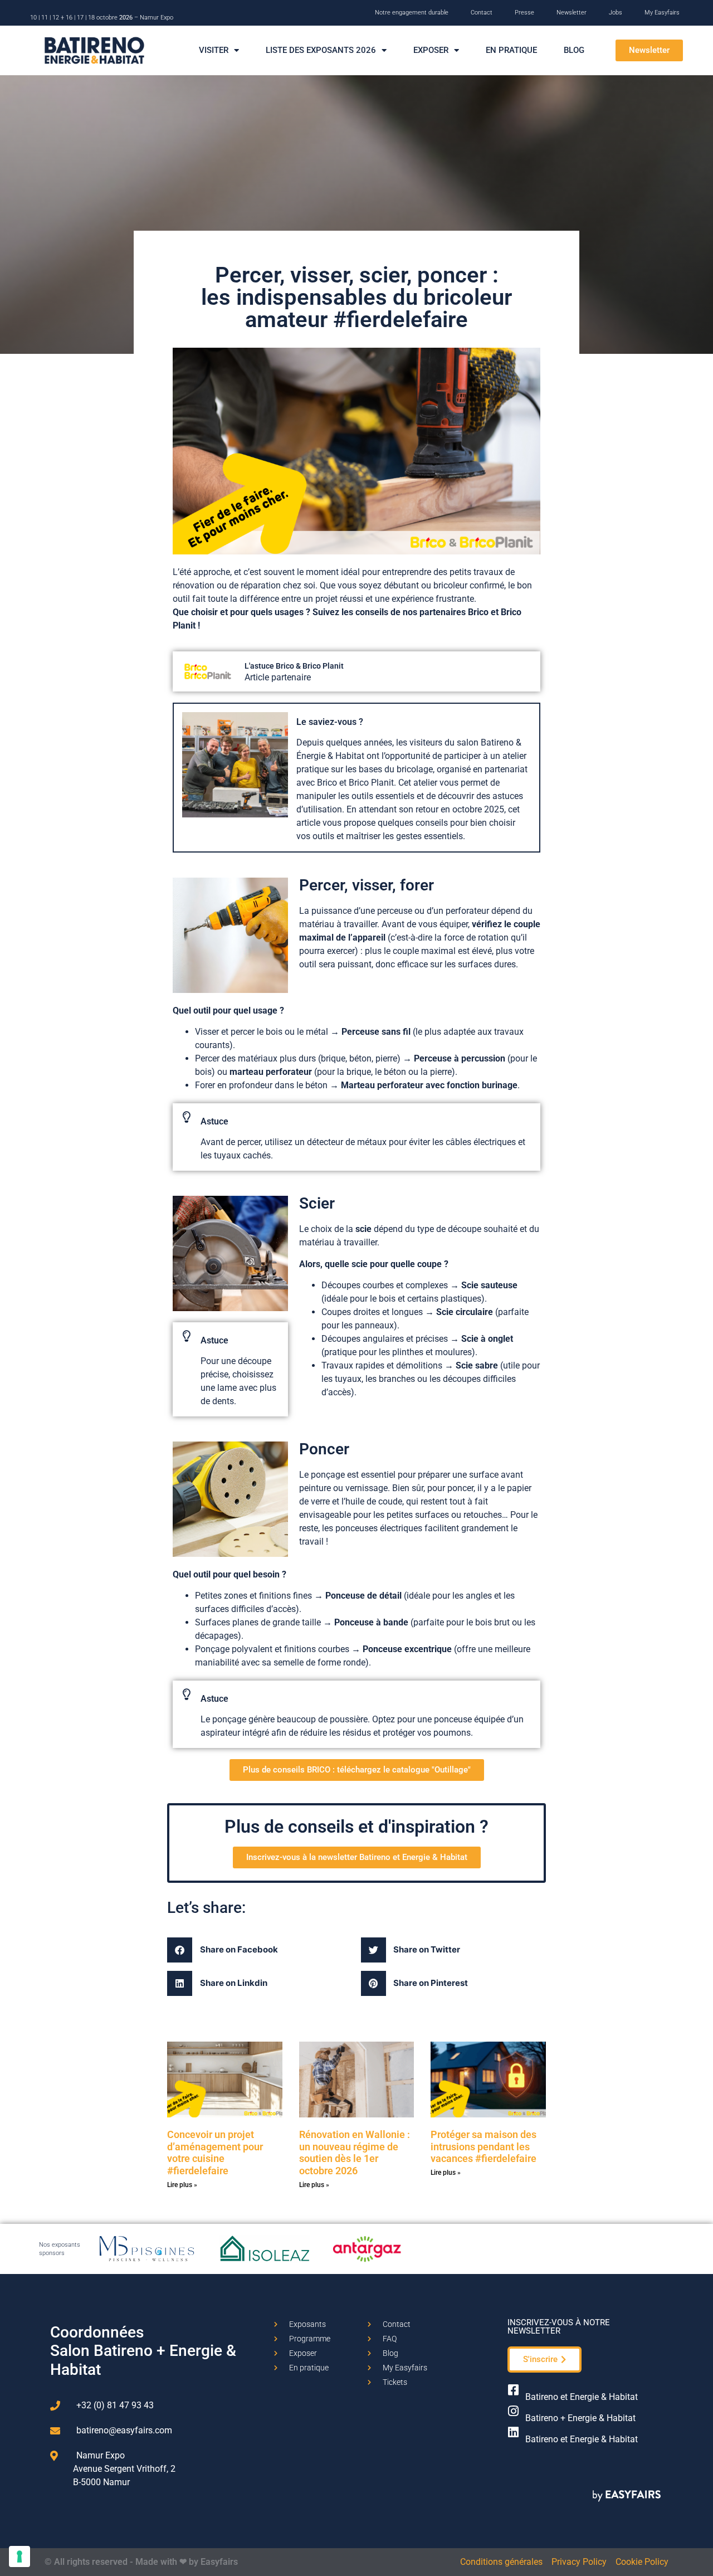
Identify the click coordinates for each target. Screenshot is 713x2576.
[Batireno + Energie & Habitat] (514, 2411)
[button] (649, 50)
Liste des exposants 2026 (321, 50)
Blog (574, 50)
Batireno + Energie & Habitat (580, 2418)
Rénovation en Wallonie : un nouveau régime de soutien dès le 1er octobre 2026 (355, 2153)
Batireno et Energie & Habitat (582, 2397)
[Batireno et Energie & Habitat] (514, 2390)
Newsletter (572, 13)
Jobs (616, 13)
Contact (482, 13)
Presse (524, 13)
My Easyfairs (662, 13)
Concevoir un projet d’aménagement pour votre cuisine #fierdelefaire (215, 2153)
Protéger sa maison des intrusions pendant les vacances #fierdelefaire (484, 2146)
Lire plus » (182, 2185)
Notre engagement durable (412, 13)
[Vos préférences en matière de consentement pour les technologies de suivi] (19, 2556)
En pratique (511, 50)
